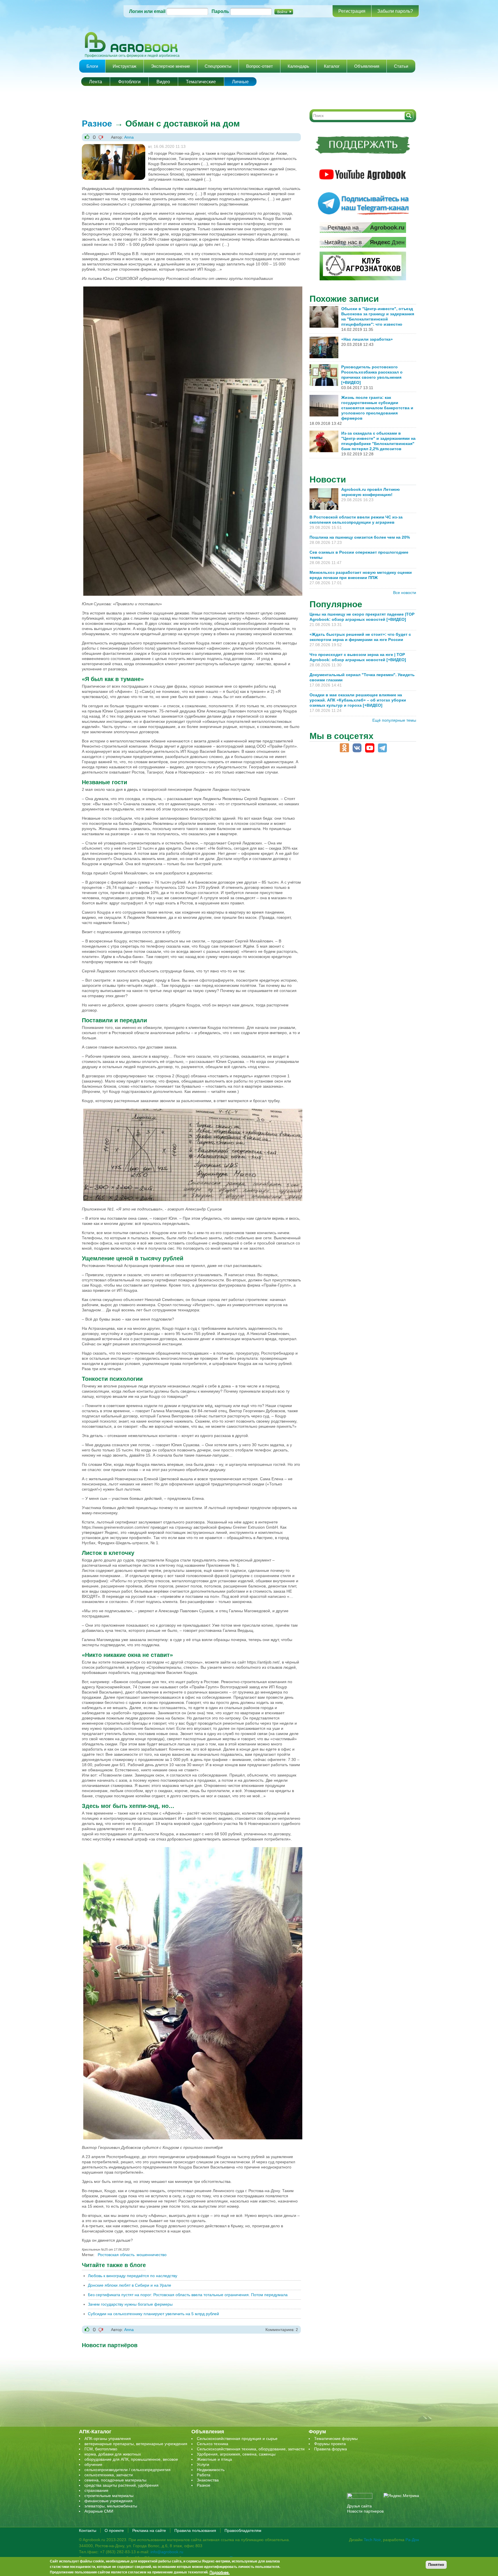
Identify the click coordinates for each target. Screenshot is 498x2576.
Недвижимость (211, 2470)
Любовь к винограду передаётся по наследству (133, 2276)
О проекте (114, 2530)
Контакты (88, 2530)
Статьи (401, 66)
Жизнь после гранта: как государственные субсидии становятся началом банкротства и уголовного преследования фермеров (377, 408)
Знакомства (208, 2480)
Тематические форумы (336, 2439)
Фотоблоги (129, 82)
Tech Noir (372, 2540)
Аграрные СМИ (99, 2511)
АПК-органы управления (108, 2439)
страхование (96, 2490)
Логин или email (147, 11)
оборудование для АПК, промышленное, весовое (131, 2459)
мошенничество (152, 2255)
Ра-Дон (412, 2540)
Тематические (201, 82)
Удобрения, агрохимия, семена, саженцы (236, 2454)
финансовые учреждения (109, 2501)
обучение (93, 2464)
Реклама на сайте (149, 2530)
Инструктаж (124, 66)
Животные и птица (214, 2459)
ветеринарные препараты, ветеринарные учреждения (136, 2444)
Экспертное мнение (170, 66)
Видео (163, 82)
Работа (204, 2475)
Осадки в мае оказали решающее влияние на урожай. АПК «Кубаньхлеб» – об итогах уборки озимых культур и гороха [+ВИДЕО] (358, 700)
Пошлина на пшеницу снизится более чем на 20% (361, 537)
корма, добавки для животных (113, 2454)
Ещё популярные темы (394, 720)
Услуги (203, 2464)
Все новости (405, 593)
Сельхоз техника (213, 2444)
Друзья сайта (359, 2506)
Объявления (367, 66)
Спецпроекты (218, 66)
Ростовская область (116, 2255)
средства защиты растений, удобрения (121, 2485)
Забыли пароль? (395, 11)
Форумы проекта (330, 2444)
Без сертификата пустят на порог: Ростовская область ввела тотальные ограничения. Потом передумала (188, 2295)
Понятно (436, 2565)
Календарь (298, 66)
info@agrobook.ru (167, 2552)
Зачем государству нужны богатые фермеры (130, 2304)
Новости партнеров (365, 2511)
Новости (328, 479)
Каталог (332, 66)
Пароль (220, 11)
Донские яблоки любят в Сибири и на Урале (130, 2285)
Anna (129, 137)
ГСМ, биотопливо (101, 2449)
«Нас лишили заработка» (367, 339)
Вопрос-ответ (260, 66)
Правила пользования (195, 2530)
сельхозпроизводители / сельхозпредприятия (128, 2470)
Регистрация (352, 11)
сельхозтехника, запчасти (109, 2475)
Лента (96, 82)
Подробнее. (220, 2572)
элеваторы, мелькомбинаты (111, 2506)
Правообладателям (243, 2530)
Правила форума (331, 2449)
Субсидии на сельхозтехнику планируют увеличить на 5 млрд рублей (153, 2314)
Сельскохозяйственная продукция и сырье (237, 2439)
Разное (97, 123)
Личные (240, 82)
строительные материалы (109, 2496)
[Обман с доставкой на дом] (114, 147)
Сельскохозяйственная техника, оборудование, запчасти (251, 2449)
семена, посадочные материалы (115, 2480)
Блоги (92, 66)
